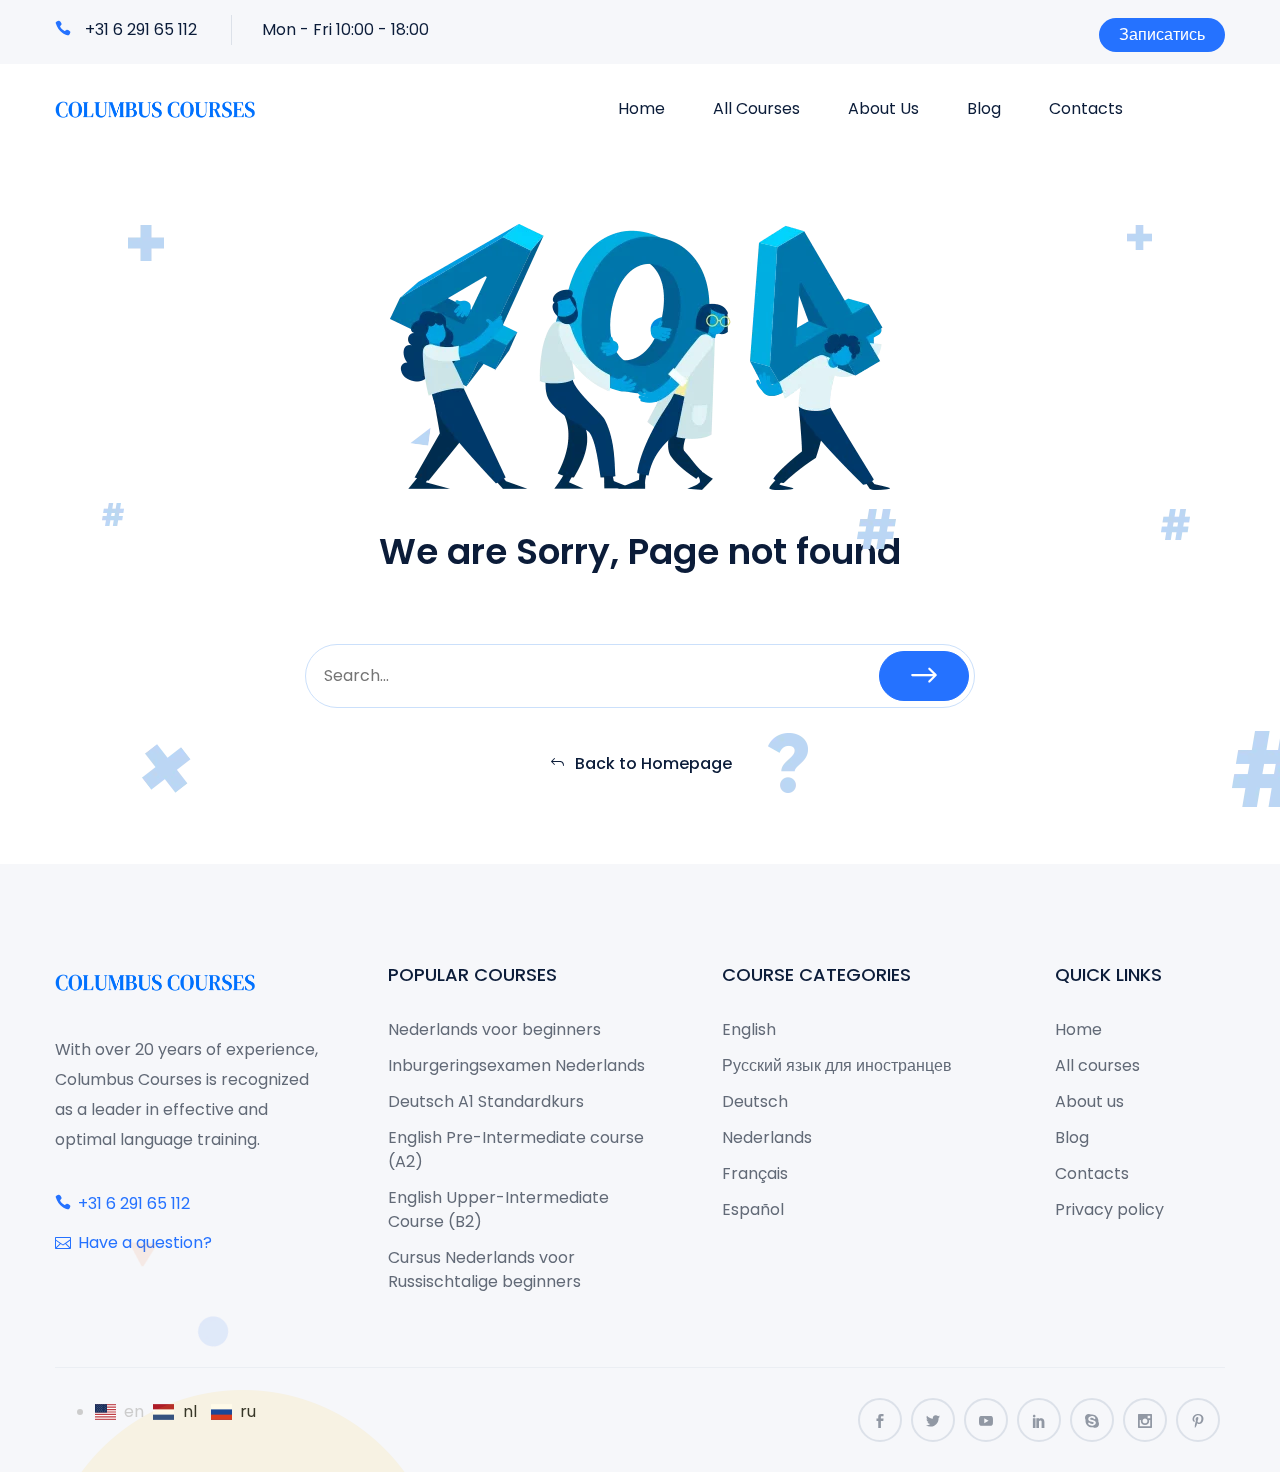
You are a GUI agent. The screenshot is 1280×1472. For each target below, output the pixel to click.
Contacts (1086, 108)
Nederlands (767, 1137)
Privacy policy (1109, 1209)
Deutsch (755, 1101)
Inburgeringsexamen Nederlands (516, 1065)
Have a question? (145, 1242)
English (749, 1029)
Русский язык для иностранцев (837, 1065)
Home (641, 108)
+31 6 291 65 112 (141, 29)
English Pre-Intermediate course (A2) (516, 1149)
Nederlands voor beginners (494, 1029)
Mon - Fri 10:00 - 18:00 (345, 29)
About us (883, 108)
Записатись (1162, 34)
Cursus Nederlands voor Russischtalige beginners (484, 1269)
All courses (756, 108)
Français (755, 1173)
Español (753, 1209)
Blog (984, 108)
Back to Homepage (653, 763)
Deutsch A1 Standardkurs (486, 1101)
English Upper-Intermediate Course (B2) (498, 1209)
